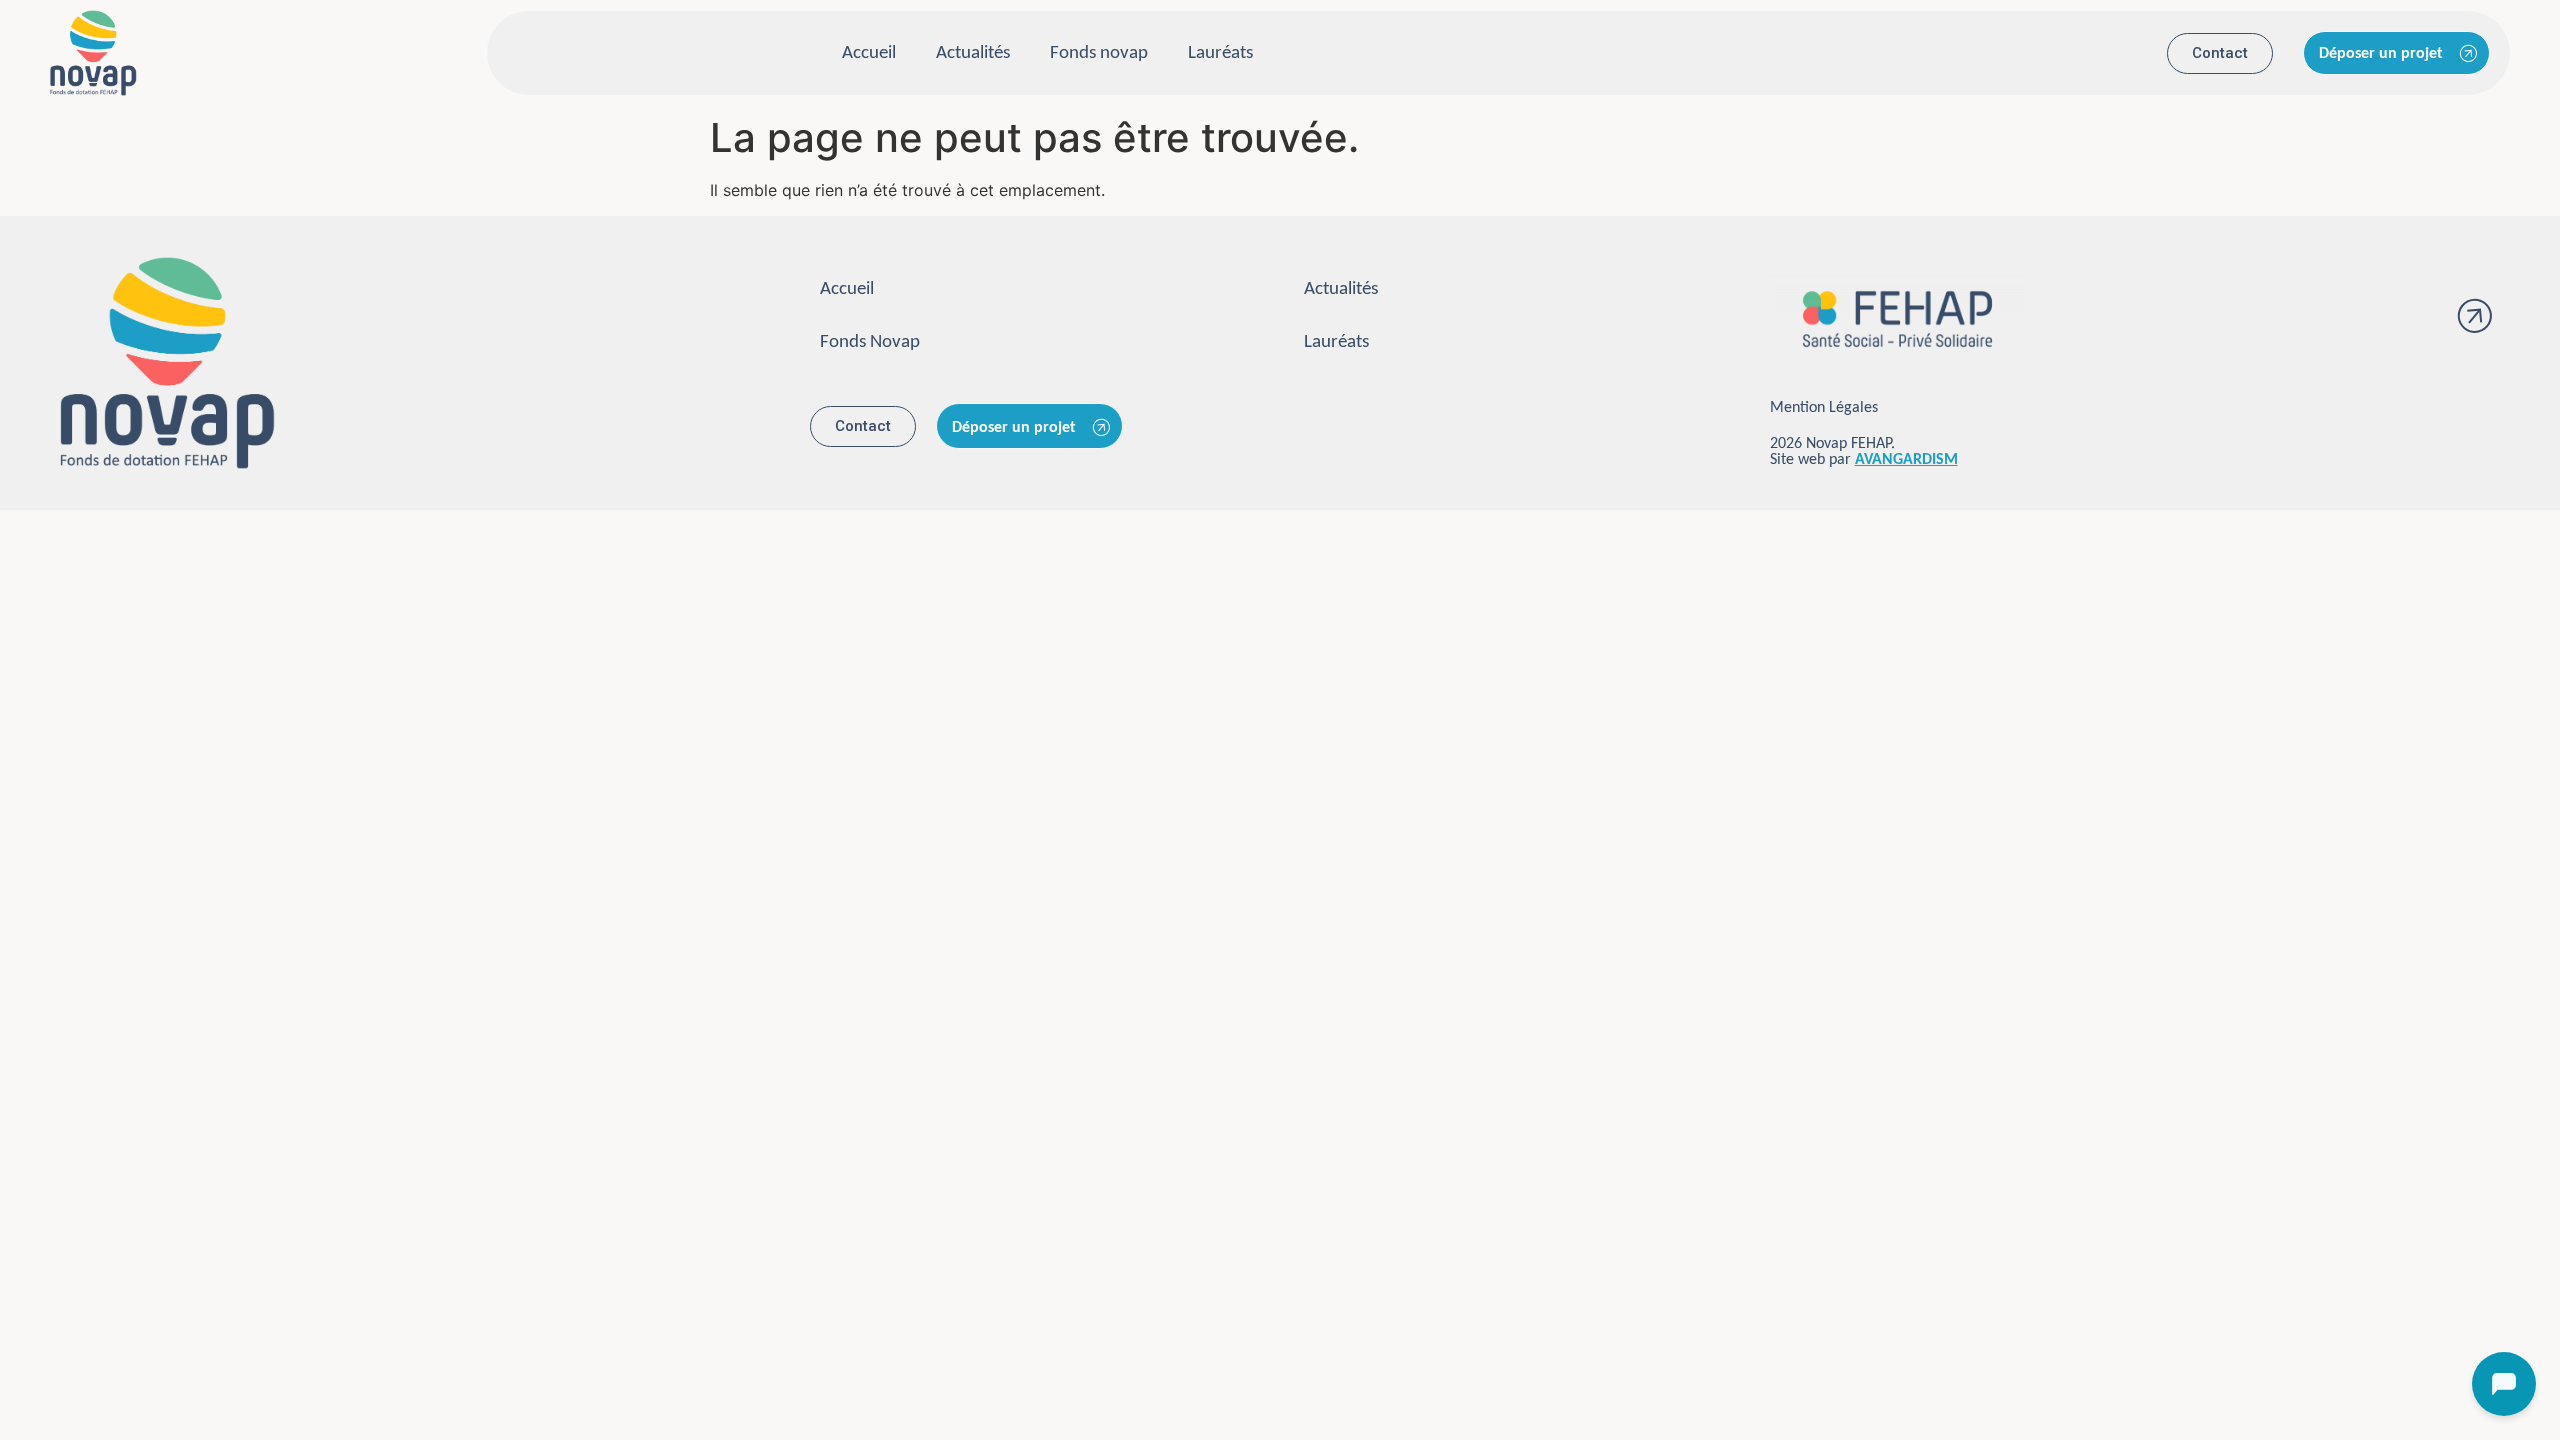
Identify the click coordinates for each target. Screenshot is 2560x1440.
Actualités (973, 53)
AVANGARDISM (1906, 460)
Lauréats (1220, 53)
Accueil (869, 53)
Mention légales (1824, 408)
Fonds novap (1099, 53)
